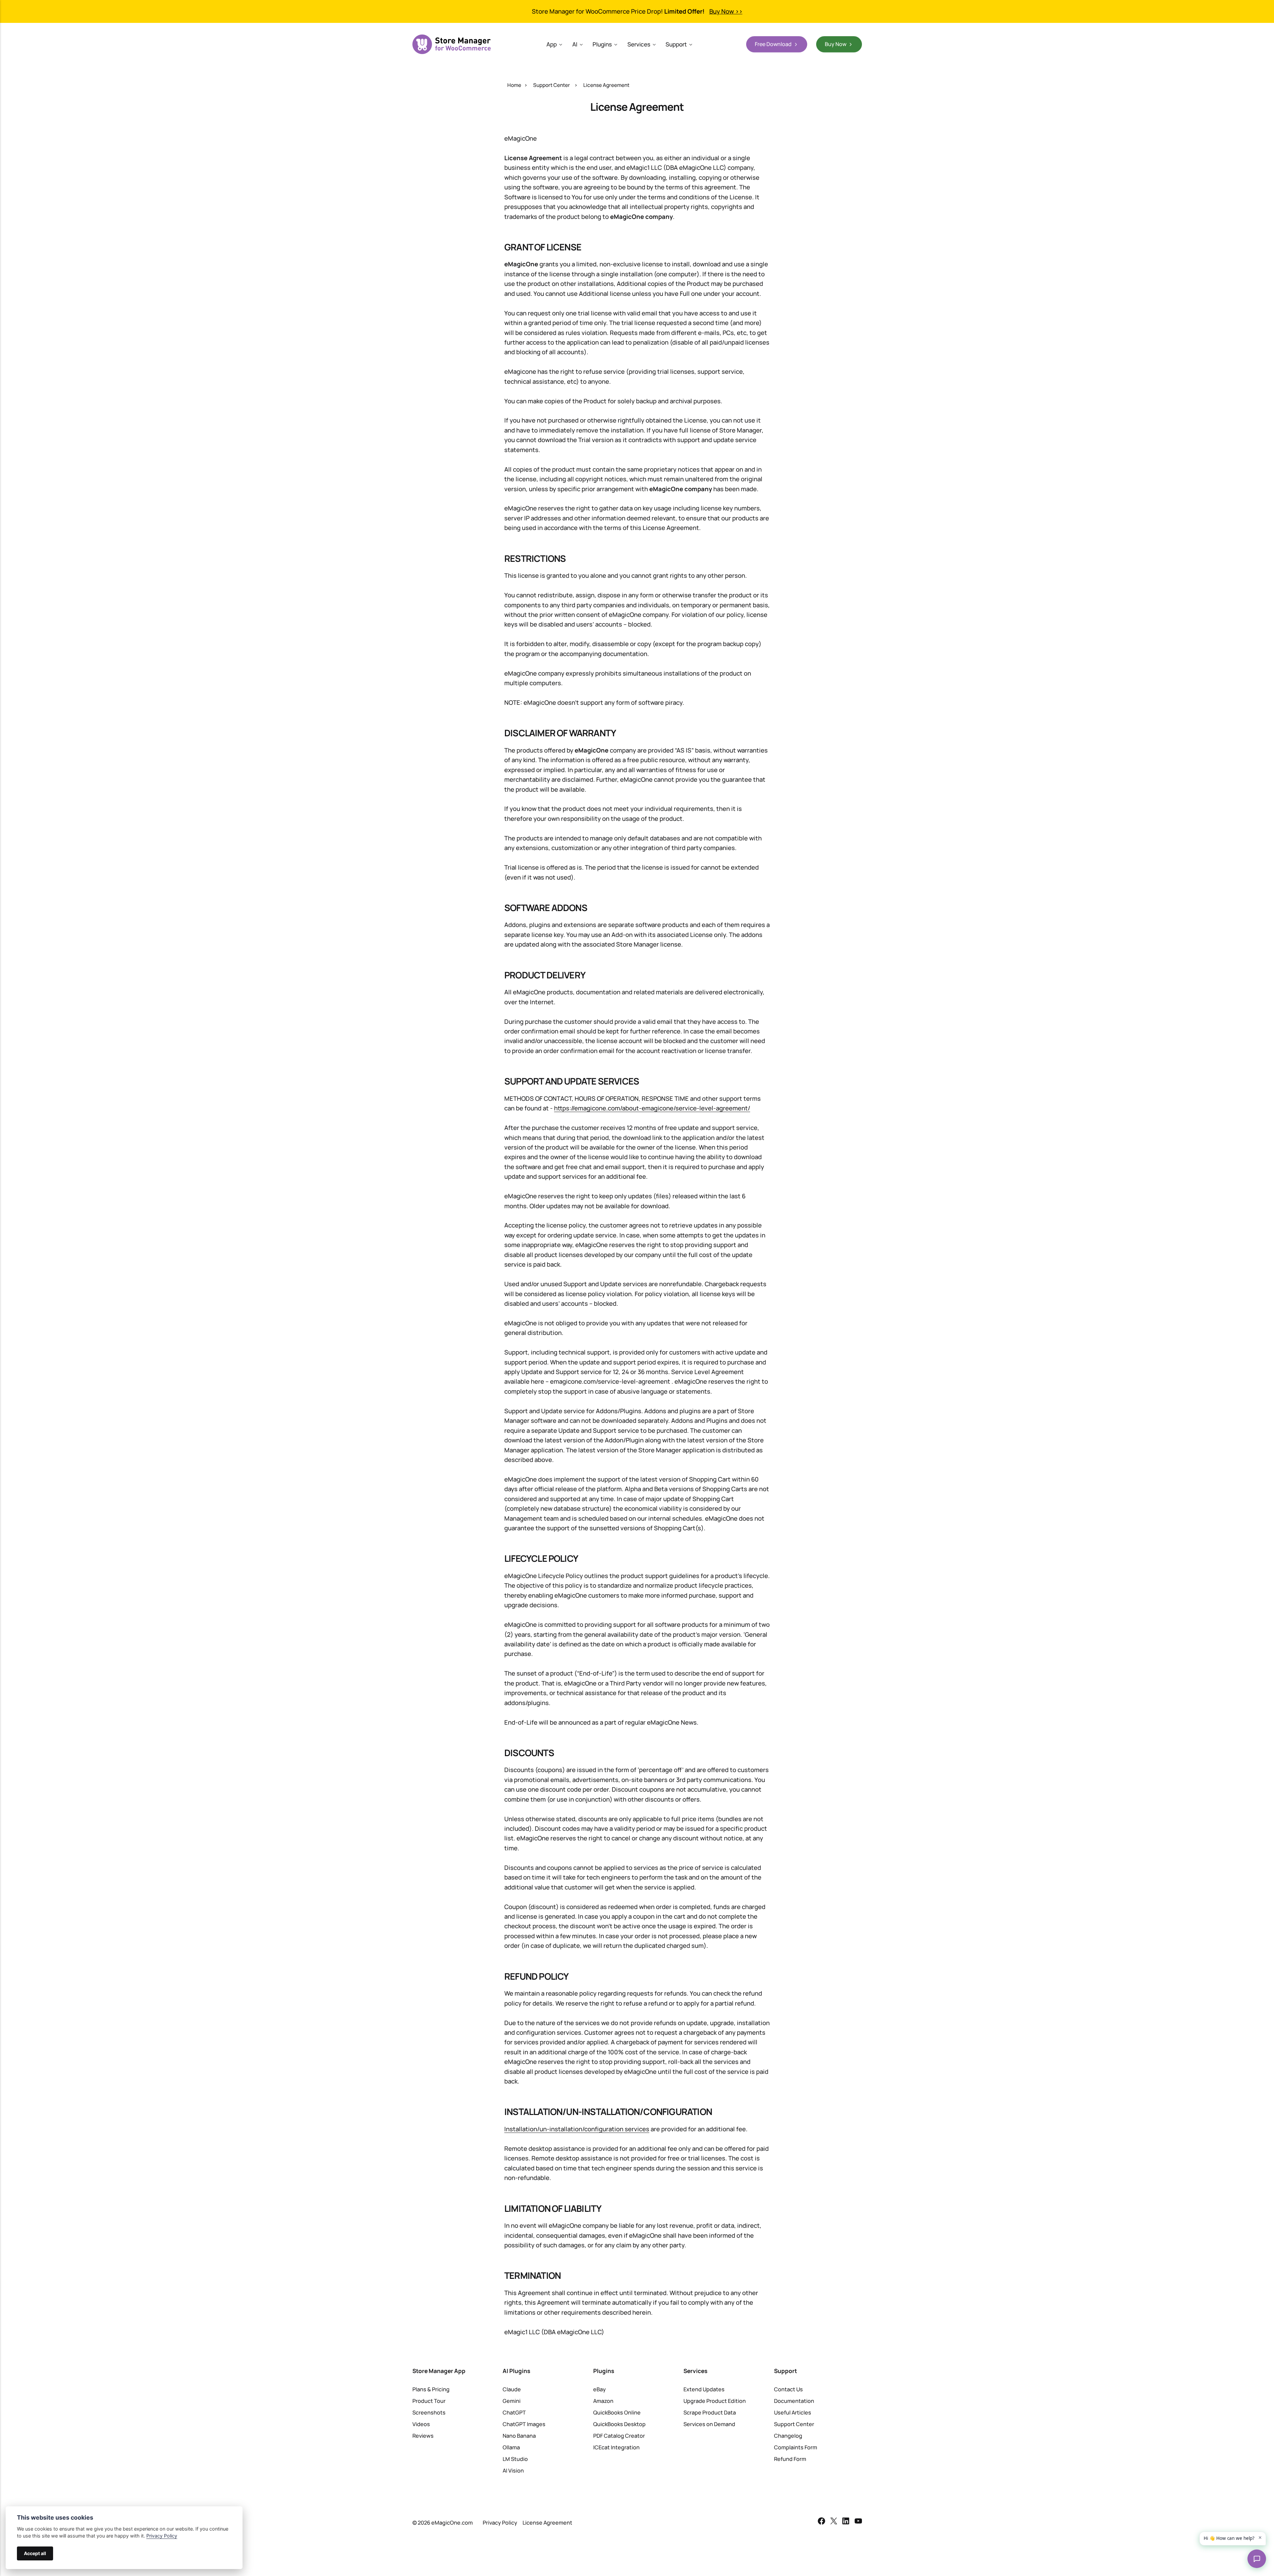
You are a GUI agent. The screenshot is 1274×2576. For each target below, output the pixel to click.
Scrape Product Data (710, 2412)
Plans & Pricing (431, 2389)
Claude (512, 2389)
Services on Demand (709, 2424)
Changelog (788, 2436)
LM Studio (515, 2459)
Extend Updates (704, 2389)
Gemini (512, 2401)
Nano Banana (519, 2436)
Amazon (603, 2401)
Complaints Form (796, 2447)
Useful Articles (793, 2412)
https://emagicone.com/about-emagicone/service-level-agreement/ (652, 1108)
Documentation (794, 2401)
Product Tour (429, 2401)
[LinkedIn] (846, 2522)
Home (514, 85)
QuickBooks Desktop (619, 2424)
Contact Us (788, 2389)
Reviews (423, 2436)
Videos (421, 2424)
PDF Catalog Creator (619, 2436)
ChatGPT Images (524, 2424)
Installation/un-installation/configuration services (577, 2129)
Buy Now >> (726, 11)
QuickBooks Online (617, 2412)
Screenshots (429, 2412)
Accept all (35, 2553)
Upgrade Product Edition (715, 2401)
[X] (834, 2522)
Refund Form (790, 2459)
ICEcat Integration (616, 2447)
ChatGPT (514, 2412)
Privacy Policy (500, 2523)
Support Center (552, 85)
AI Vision (513, 2471)
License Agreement (547, 2523)
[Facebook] (821, 2522)
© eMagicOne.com (443, 2523)
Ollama (511, 2447)
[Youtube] (858, 2522)
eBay (600, 2389)
